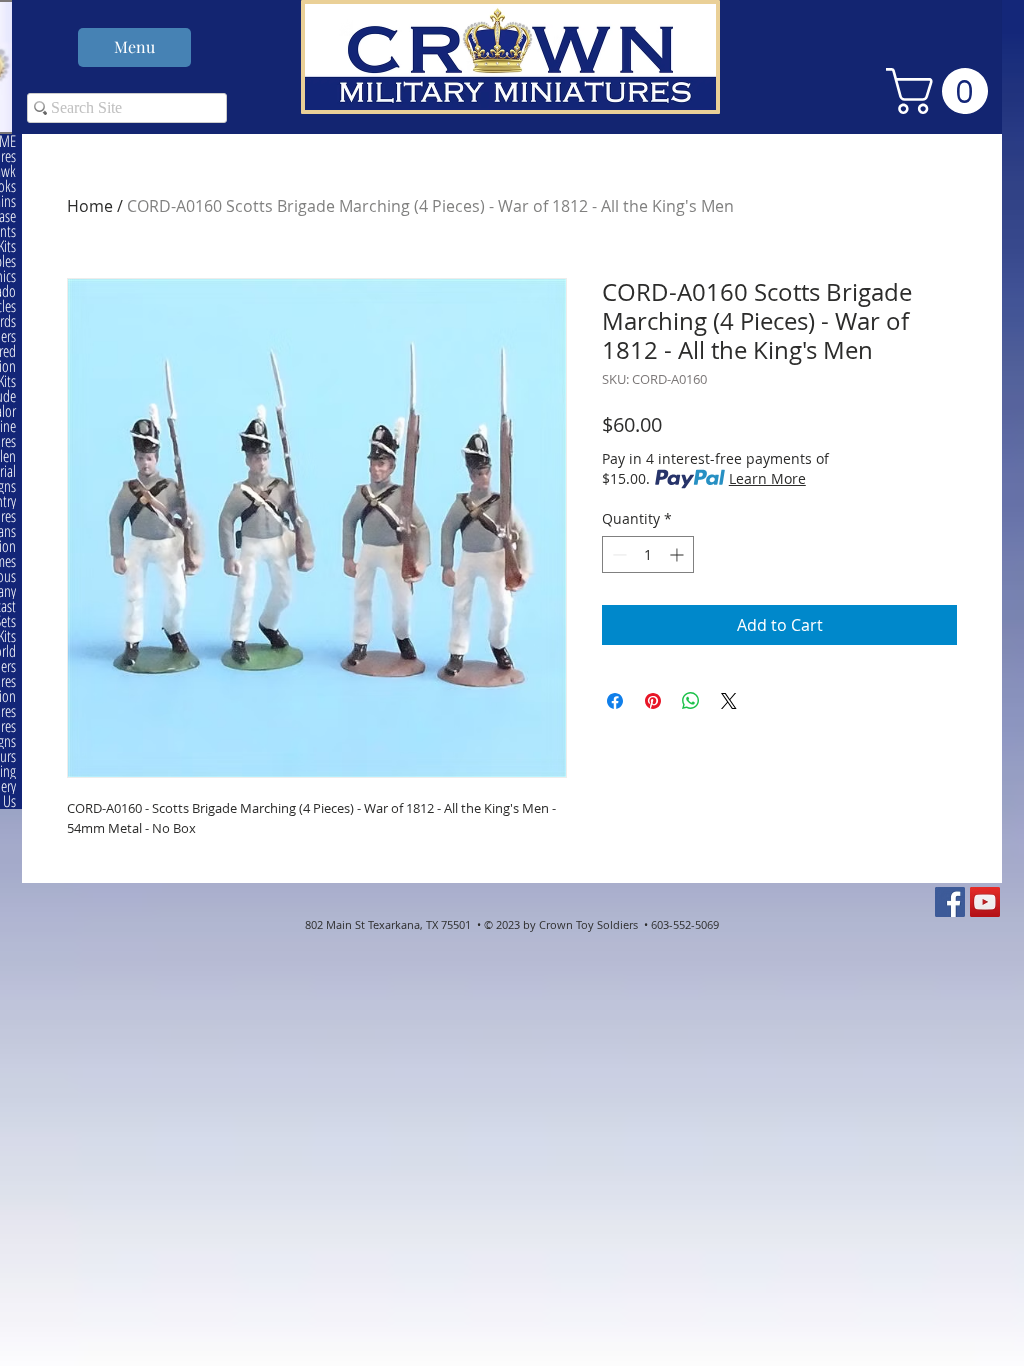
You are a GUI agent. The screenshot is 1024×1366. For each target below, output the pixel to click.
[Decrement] (617, 554)
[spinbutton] (648, 554)
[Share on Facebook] (615, 701)
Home (90, 206)
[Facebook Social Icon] (950, 902)
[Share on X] (729, 701)
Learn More (767, 478)
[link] (942, 91)
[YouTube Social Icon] (985, 902)
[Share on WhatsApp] (691, 701)
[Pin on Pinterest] (653, 701)
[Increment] (678, 554)
